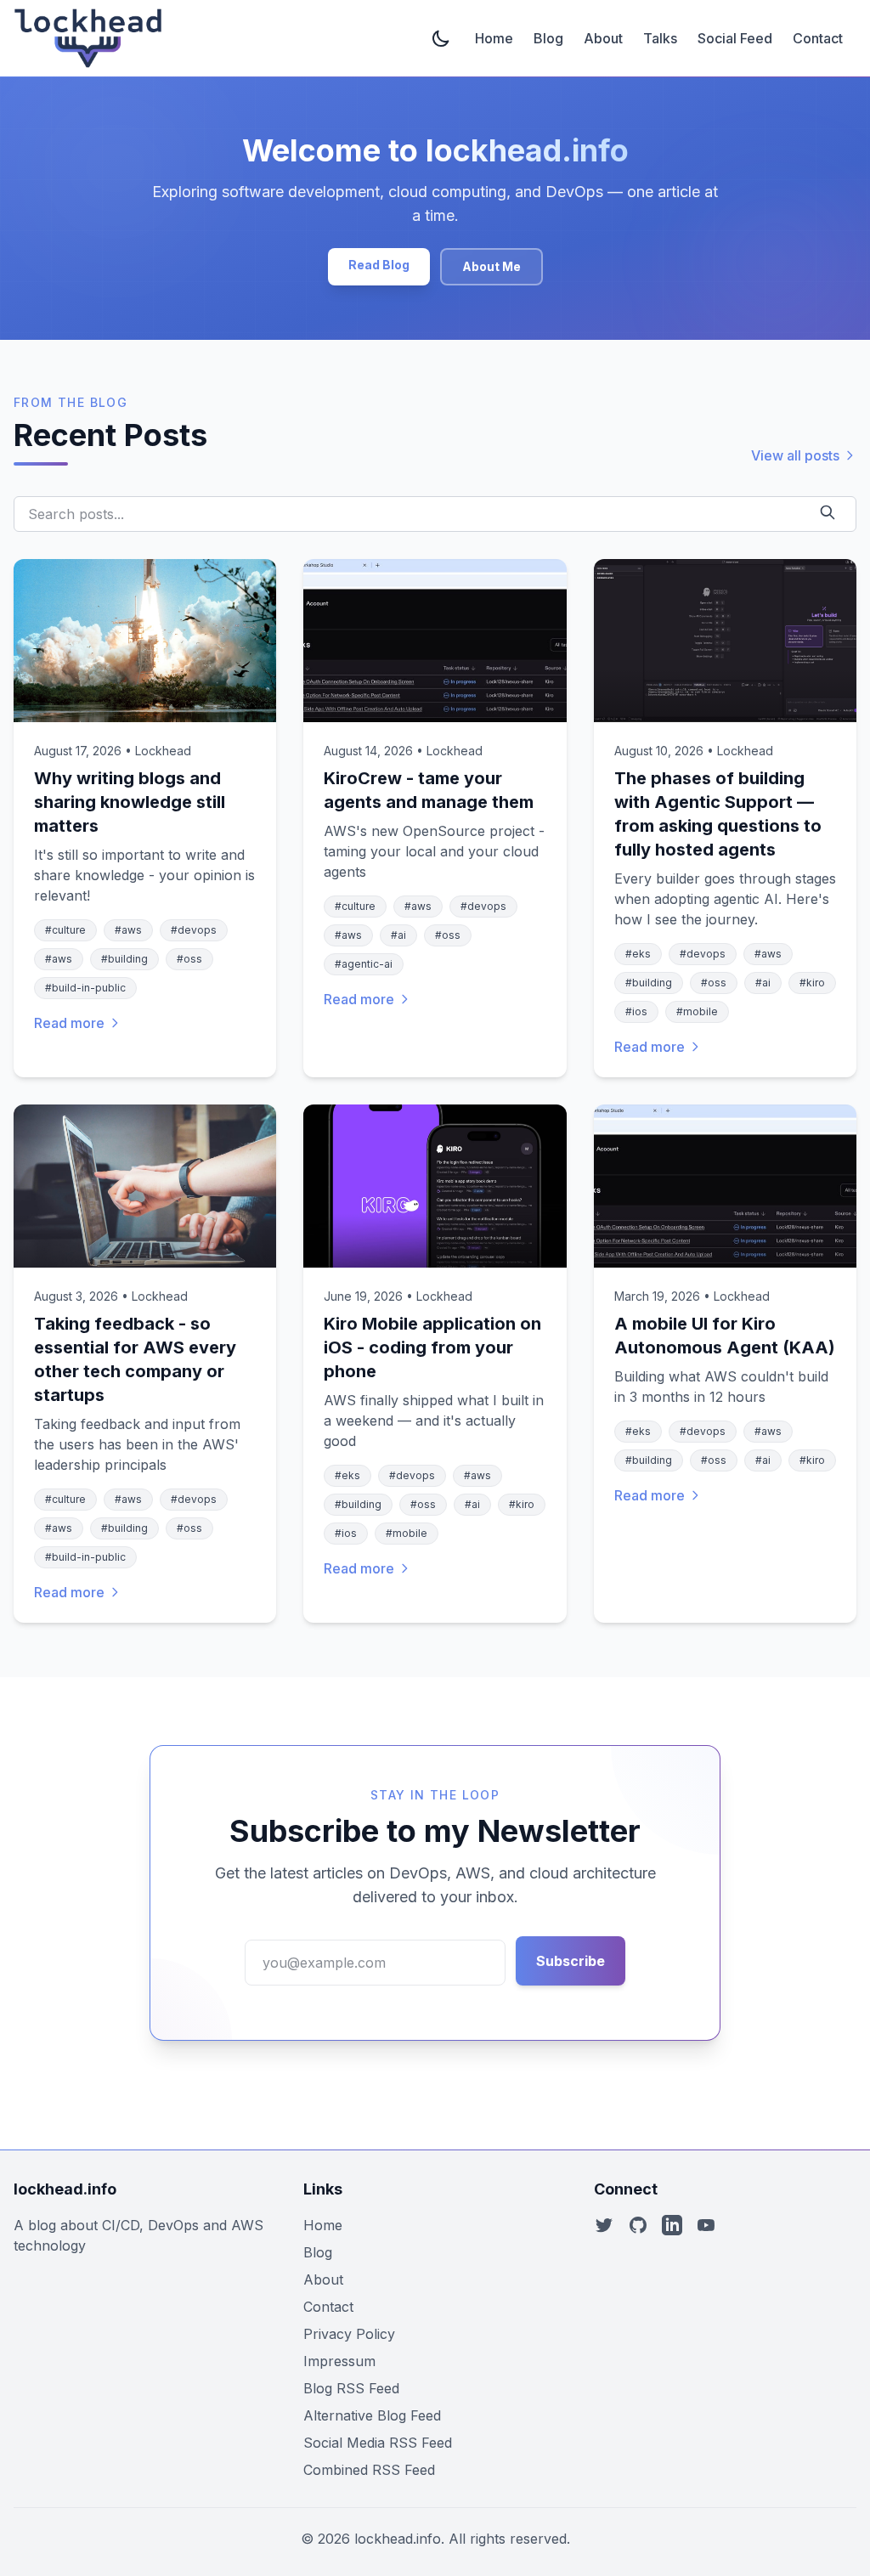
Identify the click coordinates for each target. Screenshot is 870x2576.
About (603, 38)
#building (124, 959)
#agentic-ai (364, 964)
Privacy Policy (349, 2334)
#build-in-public (85, 988)
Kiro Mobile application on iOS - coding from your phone (432, 1347)
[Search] (831, 512)
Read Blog (379, 265)
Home (494, 38)
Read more (69, 1023)
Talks (660, 38)
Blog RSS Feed (351, 2388)
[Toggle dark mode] (443, 38)
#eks (638, 954)
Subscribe (571, 1961)
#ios (636, 1011)
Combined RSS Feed (369, 2470)
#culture (65, 930)
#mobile (697, 1011)
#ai (398, 935)
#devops (194, 930)
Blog (548, 38)
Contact (818, 38)
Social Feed (735, 38)
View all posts (795, 455)
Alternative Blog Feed (372, 2415)
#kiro (812, 983)
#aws (128, 930)
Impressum (339, 2361)
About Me (491, 266)
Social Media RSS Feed (378, 2443)
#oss (189, 959)
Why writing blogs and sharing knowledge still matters (130, 802)
